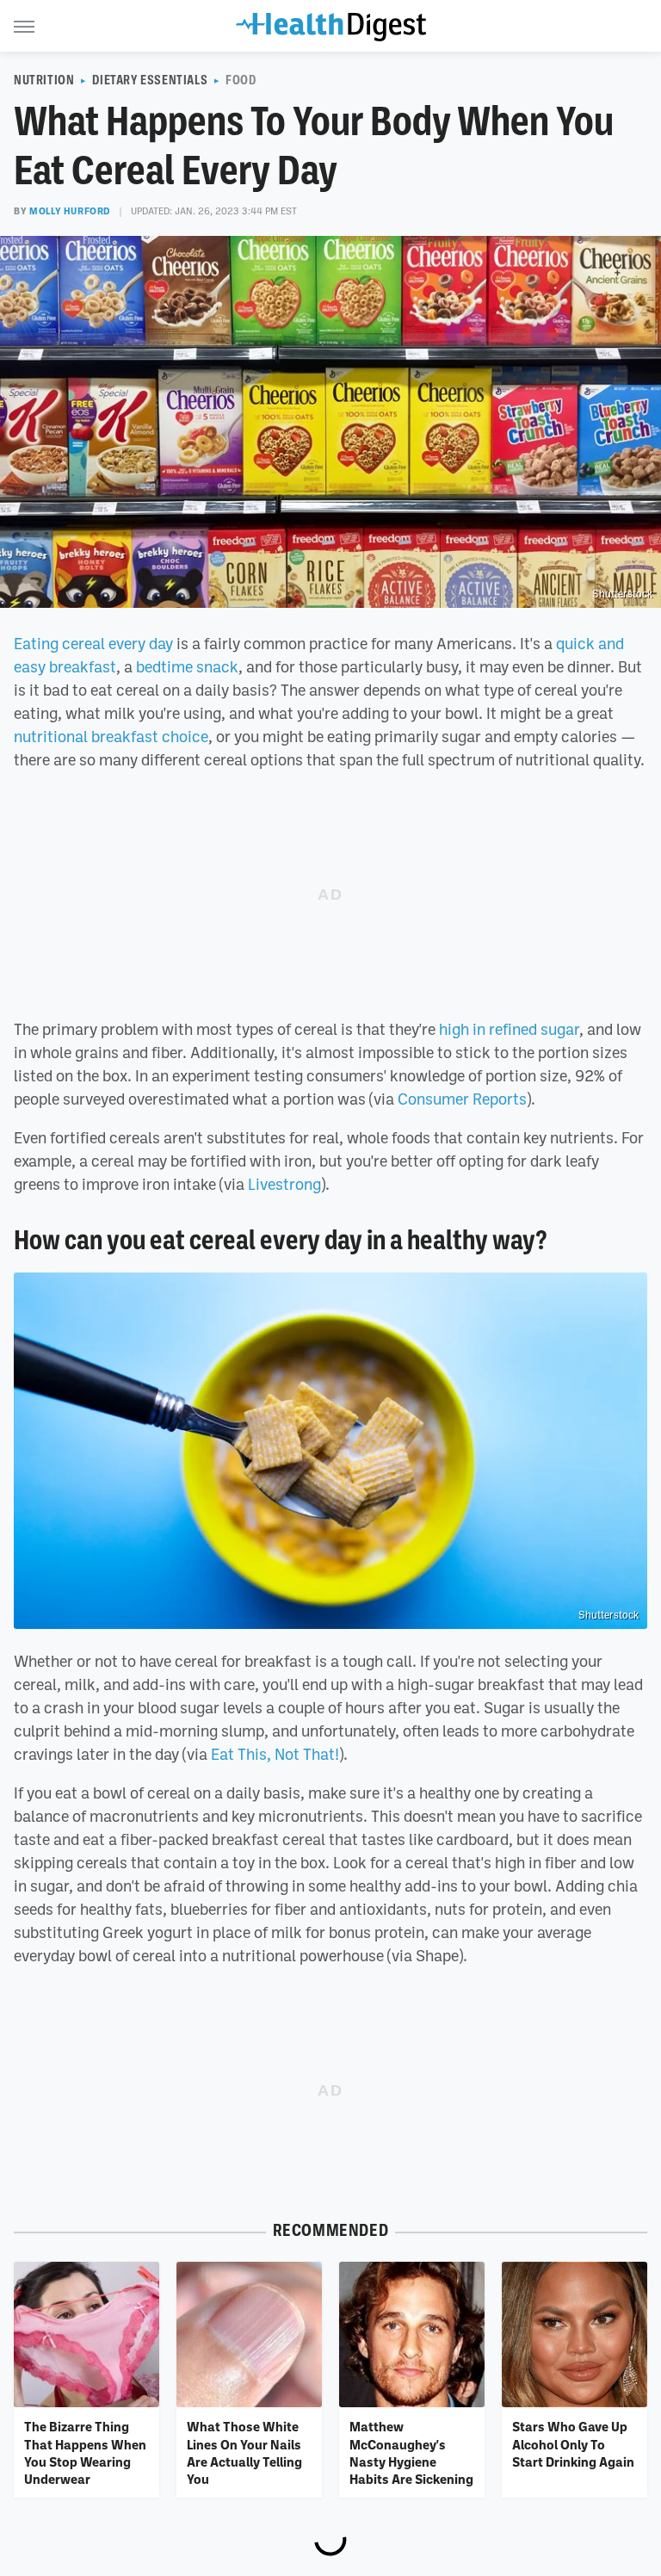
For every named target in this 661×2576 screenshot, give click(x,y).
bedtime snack (187, 666)
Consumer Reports (462, 1099)
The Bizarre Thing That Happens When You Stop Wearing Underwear (85, 2452)
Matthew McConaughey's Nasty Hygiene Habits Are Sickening (411, 2452)
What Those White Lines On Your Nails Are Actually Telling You (244, 2452)
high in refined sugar (509, 1029)
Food (241, 80)
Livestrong (284, 1184)
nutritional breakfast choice (111, 736)
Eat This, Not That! (275, 1754)
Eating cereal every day (93, 643)
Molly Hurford (70, 211)
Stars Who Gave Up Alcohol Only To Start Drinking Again (573, 2444)
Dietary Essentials (150, 80)
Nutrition (44, 80)
